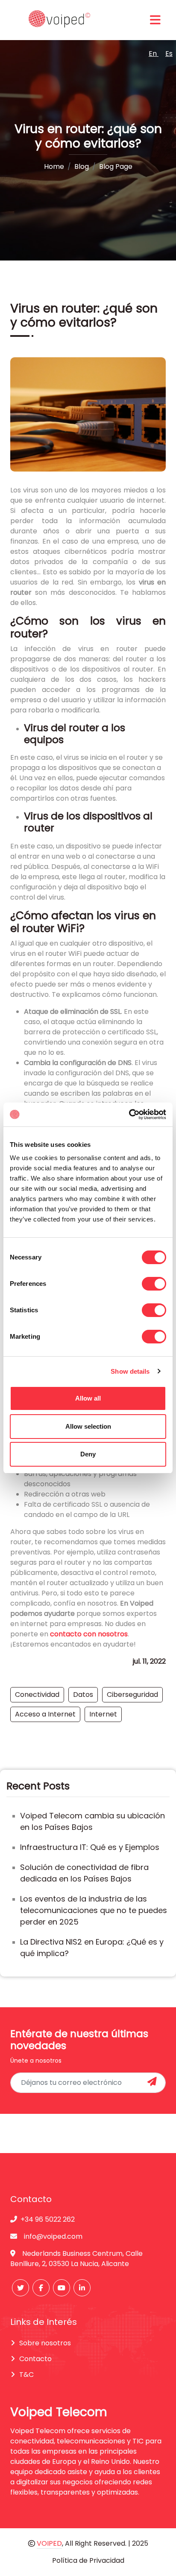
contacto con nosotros (89, 1634)
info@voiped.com (53, 2236)
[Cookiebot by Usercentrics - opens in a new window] (129, 1114)
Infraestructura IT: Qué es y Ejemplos (90, 1847)
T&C (26, 2375)
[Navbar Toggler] (155, 20)
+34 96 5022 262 (48, 2219)
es (169, 54)
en (154, 54)
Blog (82, 166)
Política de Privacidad (88, 2560)
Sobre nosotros (45, 2343)
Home (54, 166)
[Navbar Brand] (57, 20)
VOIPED (49, 2543)
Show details (130, 1371)
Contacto (35, 2359)
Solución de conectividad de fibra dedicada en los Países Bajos (84, 1873)
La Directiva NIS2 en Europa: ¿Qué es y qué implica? (92, 1948)
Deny (88, 1454)
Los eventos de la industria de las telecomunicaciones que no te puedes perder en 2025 (94, 1910)
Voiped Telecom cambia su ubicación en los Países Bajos (92, 1821)
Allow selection (88, 1426)
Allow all (88, 1398)
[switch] (154, 1284)
